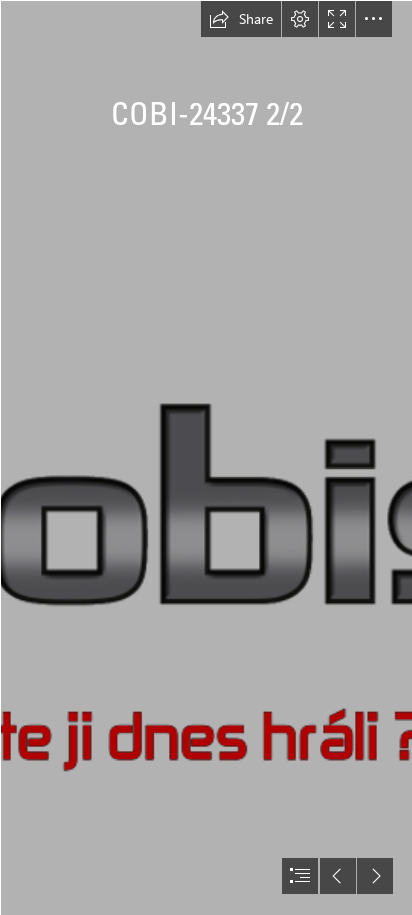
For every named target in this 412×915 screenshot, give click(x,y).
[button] (241, 19)
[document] (206, 457)
